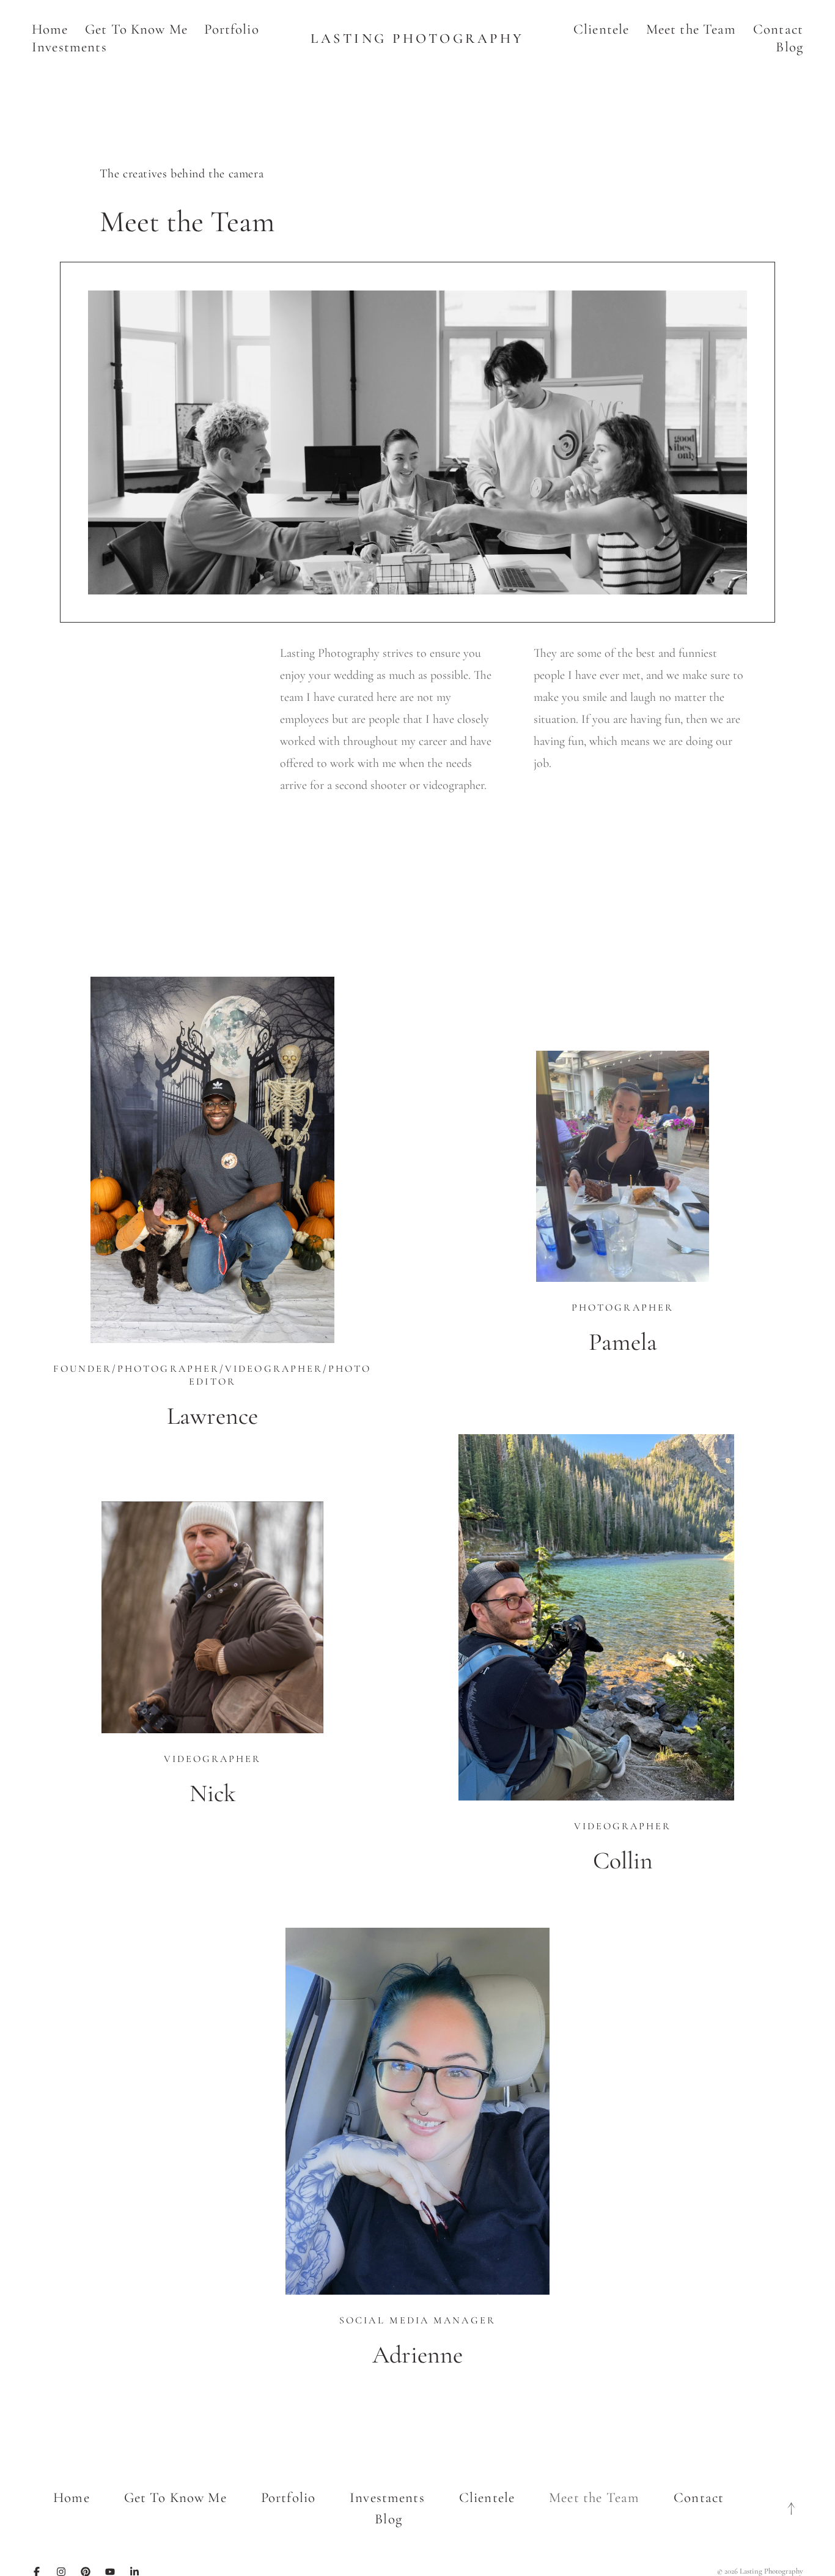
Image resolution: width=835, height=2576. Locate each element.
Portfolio (231, 29)
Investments (69, 47)
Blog (789, 47)
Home (50, 29)
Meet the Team (691, 29)
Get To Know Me (136, 29)
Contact (778, 29)
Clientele (601, 29)
